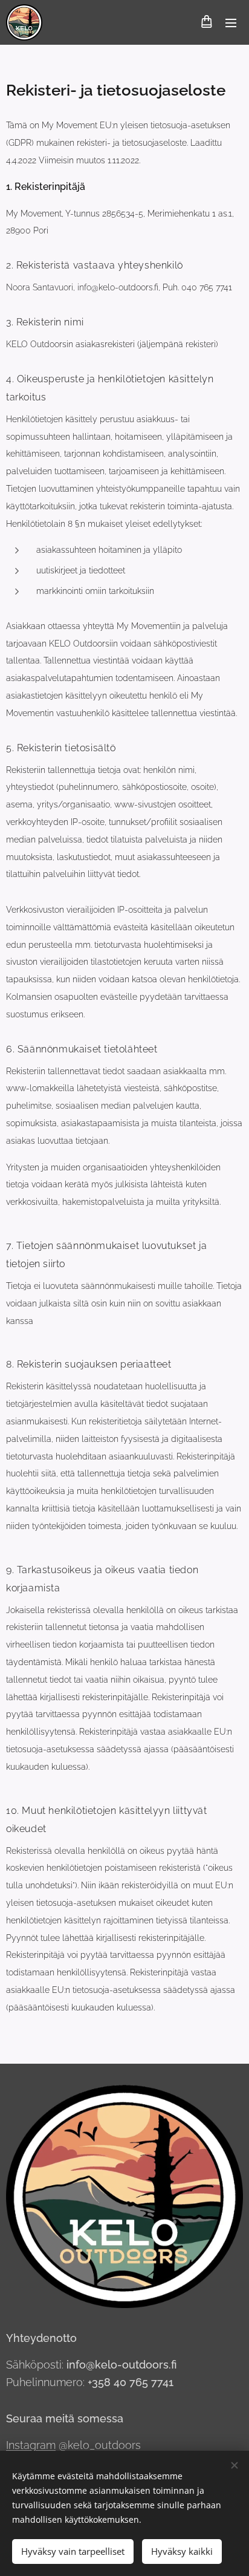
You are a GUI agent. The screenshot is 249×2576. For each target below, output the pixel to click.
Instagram (31, 2445)
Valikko (231, 22)
